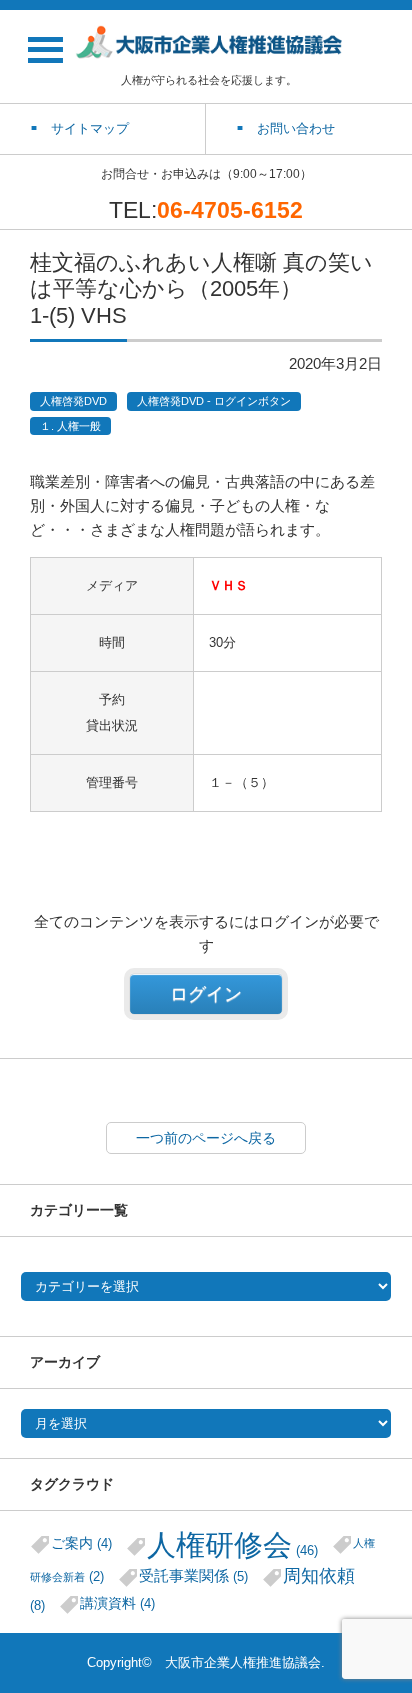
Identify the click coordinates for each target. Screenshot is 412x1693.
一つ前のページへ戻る (206, 1138)
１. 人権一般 (70, 426)
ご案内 (81, 1543)
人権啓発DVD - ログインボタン (214, 401)
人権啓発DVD (73, 401)
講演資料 (117, 1603)
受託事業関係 (193, 1575)
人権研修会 (232, 1544)
